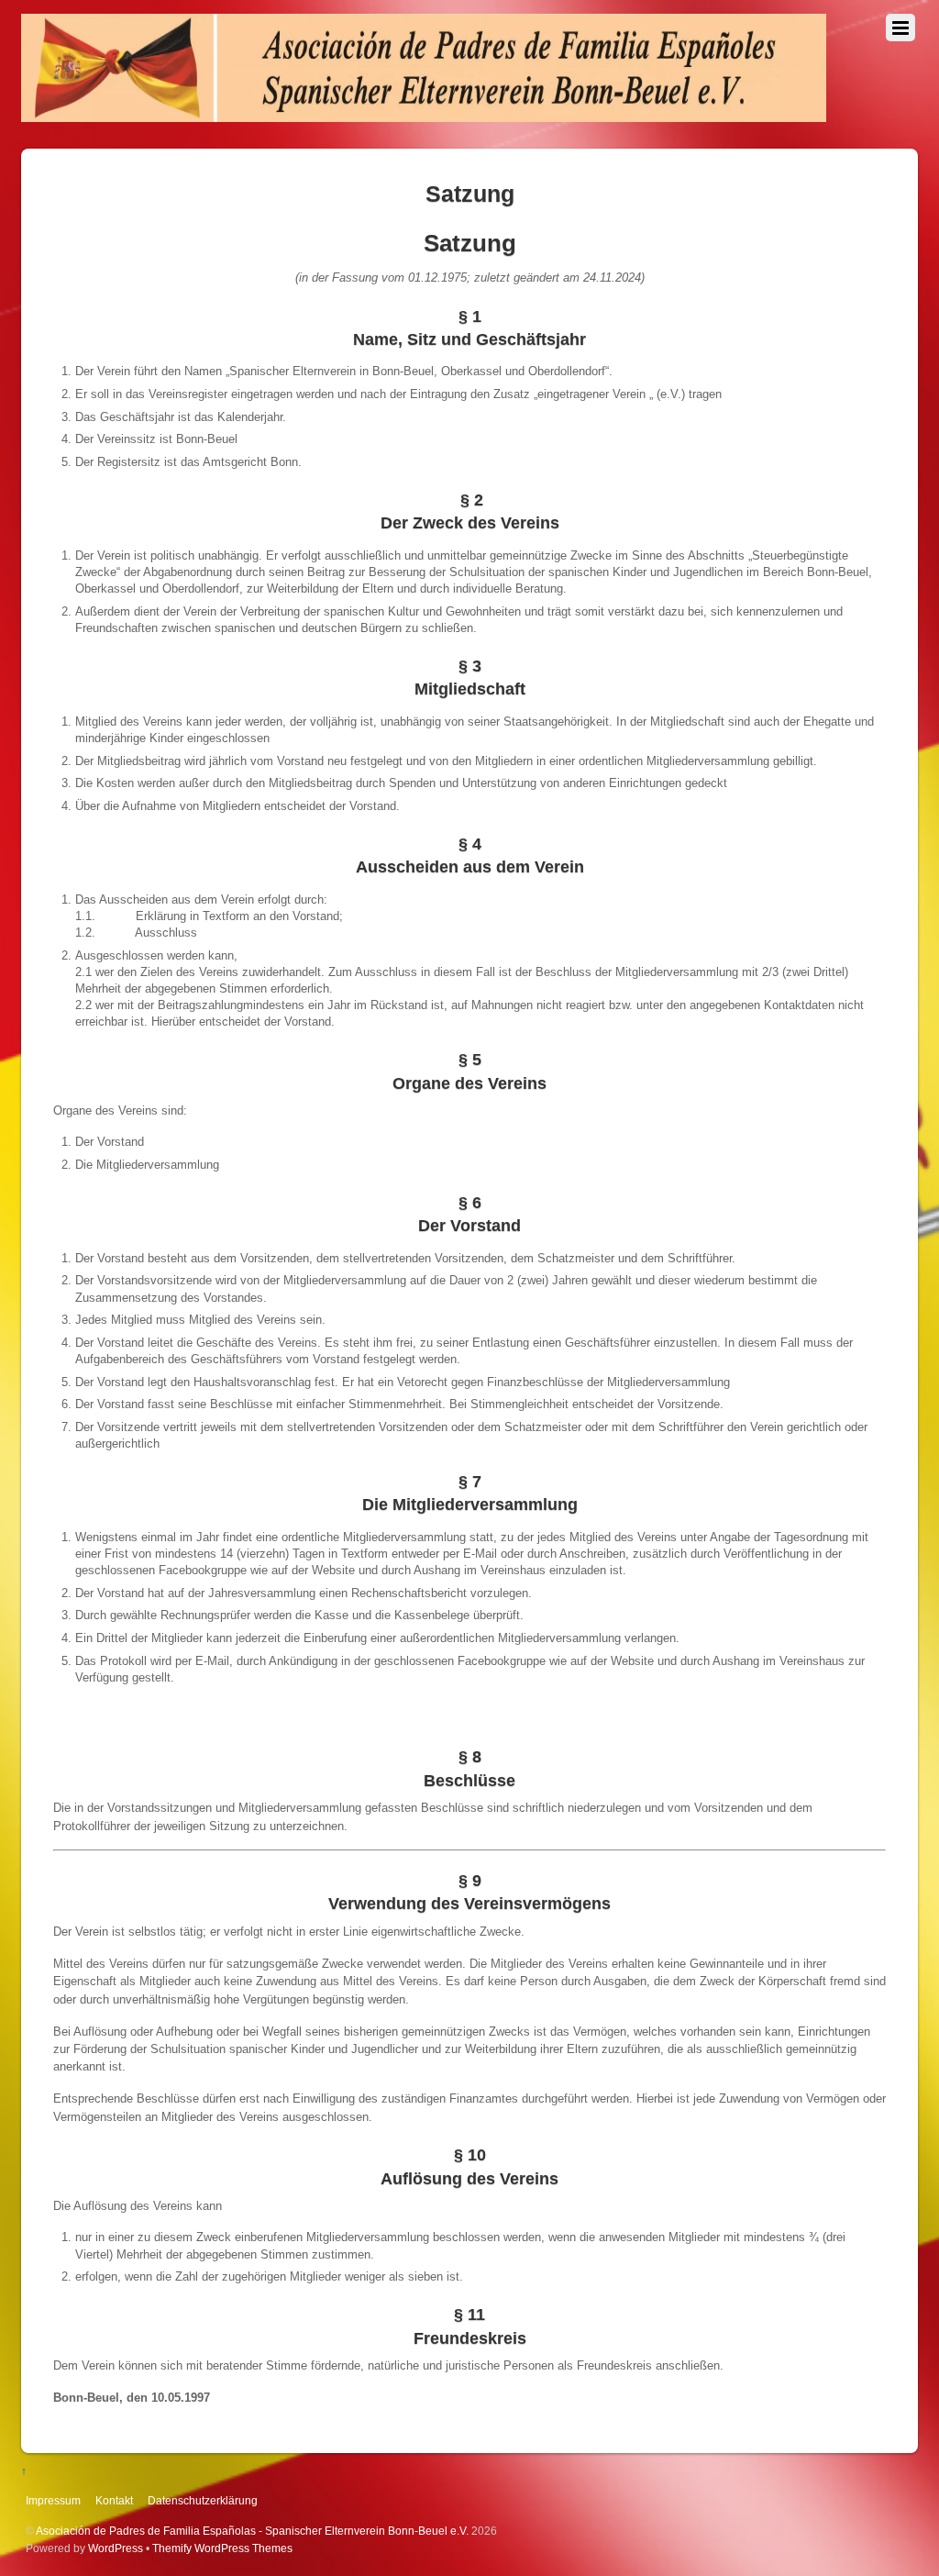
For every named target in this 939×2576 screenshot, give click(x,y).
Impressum (53, 2500)
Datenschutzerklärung (203, 2500)
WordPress (116, 2548)
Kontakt (114, 2500)
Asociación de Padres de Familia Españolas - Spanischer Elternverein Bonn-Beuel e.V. (252, 2531)
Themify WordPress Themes (222, 2548)
